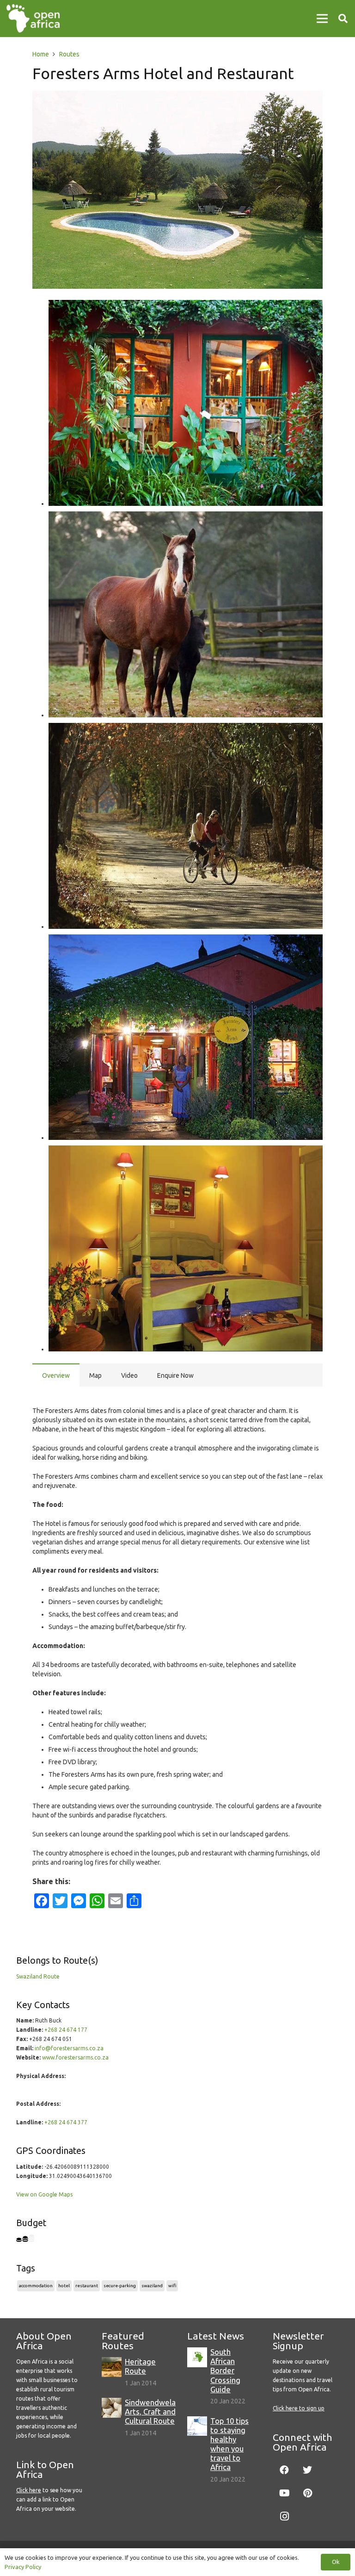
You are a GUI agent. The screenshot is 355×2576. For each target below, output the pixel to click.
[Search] (343, 18)
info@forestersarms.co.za (69, 2048)
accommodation (36, 2286)
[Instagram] (284, 2516)
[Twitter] (307, 2470)
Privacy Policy (23, 2567)
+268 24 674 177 (66, 2030)
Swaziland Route (38, 1976)
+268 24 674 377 (66, 2122)
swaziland (152, 2286)
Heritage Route (140, 2366)
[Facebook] (284, 2470)
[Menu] (322, 19)
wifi (172, 2286)
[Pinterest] (307, 2493)
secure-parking (120, 2286)
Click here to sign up (299, 2408)
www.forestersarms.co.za (75, 2057)
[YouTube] (284, 2493)
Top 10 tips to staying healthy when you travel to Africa (230, 2444)
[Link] (33, 19)
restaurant (87, 2286)
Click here (29, 2490)
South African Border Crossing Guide (225, 2371)
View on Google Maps (44, 2194)
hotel (64, 2286)
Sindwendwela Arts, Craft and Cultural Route (150, 2411)
